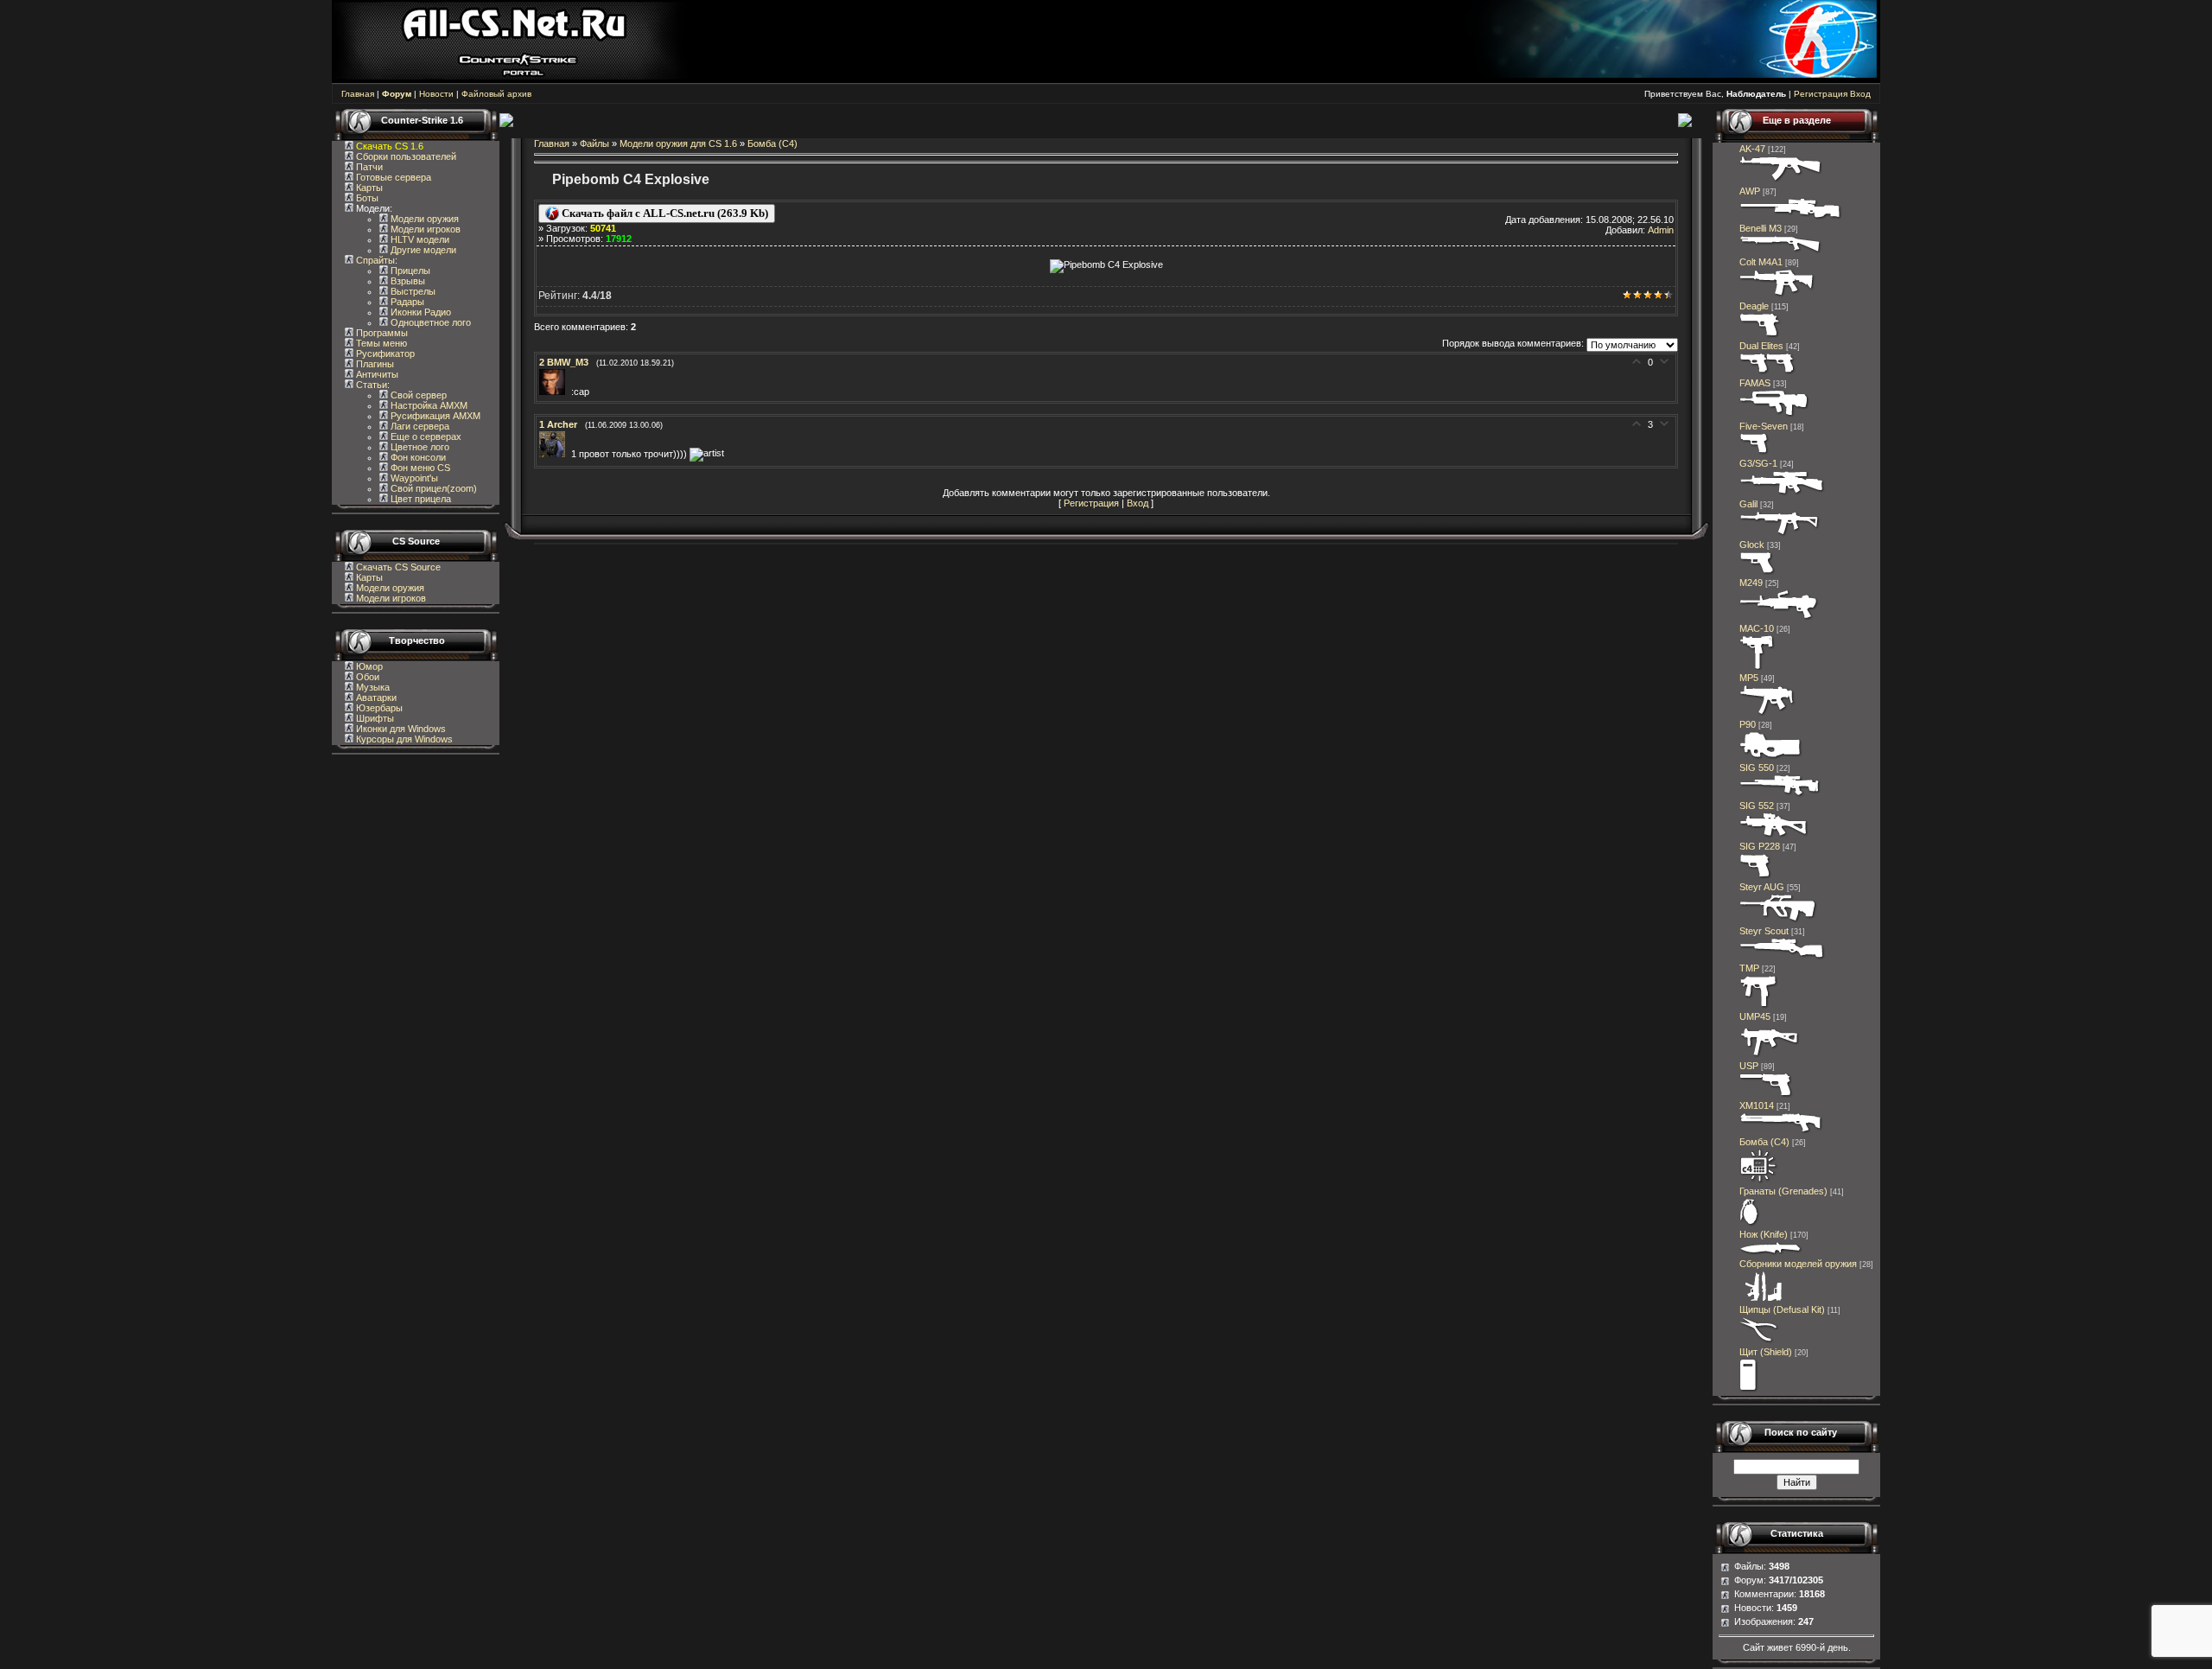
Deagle (1754, 306)
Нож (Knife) (1764, 1234)
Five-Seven (1764, 426)
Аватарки (375, 698)
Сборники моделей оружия (1798, 1264)
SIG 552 (1757, 806)
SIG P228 (1760, 846)
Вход (1860, 94)
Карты (368, 188)
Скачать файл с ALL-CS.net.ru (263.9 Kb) (664, 213)
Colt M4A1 (1761, 262)
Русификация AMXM (434, 416)
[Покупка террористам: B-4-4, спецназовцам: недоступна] (1774, 836)
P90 (1748, 724)
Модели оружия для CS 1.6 (678, 143)
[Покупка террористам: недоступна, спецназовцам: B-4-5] (1780, 795)
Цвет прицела (420, 499)
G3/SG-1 (1758, 463)
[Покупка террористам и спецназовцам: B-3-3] (1769, 1055)
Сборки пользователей (406, 156)
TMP (1749, 968)
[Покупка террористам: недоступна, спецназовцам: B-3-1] (1759, 1006)
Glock (1752, 545)
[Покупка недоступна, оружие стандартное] (1771, 1253)
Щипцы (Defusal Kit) (1782, 1309)
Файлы (594, 143)
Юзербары (378, 708)
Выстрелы (412, 291)
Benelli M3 (1761, 228)
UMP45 (1755, 1016)
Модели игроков (424, 229)
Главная (358, 94)
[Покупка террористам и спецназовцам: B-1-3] (1756, 876)
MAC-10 (1757, 628)
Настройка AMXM (428, 405)
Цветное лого (419, 447)
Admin (1661, 230)
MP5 (1749, 678)
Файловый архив (496, 94)
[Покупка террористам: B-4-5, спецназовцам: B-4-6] (1791, 218)
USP (1749, 1066)
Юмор (368, 666)
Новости (436, 94)
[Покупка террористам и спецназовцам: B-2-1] (1781, 252)
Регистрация (1821, 94)
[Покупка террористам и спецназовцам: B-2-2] (1781, 1131)
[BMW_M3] (555, 392)
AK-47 (1752, 149)
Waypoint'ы (413, 478)
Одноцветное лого (429, 322)
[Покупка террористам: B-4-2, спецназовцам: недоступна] (1781, 181)
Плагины (374, 364)
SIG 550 (1757, 768)
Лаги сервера (419, 426)
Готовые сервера (392, 177)
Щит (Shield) (1766, 1352)
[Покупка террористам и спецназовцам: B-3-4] (1771, 757)
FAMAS (1755, 383)
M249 (1751, 583)
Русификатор (384, 354)
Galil (1748, 504)
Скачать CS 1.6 (390, 146)
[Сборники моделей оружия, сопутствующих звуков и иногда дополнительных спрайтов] (1761, 1299)
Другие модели (422, 250)
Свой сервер (417, 395)
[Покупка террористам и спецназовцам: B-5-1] (1779, 618)
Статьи (370, 385)
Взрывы (407, 281)
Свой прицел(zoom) (432, 488)
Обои (366, 677)
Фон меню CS (419, 468)
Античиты (376, 374)
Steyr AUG (1762, 887)
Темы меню (380, 343)
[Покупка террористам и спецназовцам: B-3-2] (1767, 714)
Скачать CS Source (398, 567)
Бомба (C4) (772, 143)
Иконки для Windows (400, 729)
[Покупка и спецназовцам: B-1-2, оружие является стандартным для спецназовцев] (1766, 1095)
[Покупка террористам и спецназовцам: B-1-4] (1761, 335)
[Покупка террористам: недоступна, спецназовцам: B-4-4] (1778, 920)
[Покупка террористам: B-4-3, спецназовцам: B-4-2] (1783, 958)
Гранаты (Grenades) (1783, 1191)
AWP (1750, 191)
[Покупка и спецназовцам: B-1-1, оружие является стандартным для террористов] (1758, 572)
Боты (366, 198)
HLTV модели (419, 239)
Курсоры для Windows (403, 739)
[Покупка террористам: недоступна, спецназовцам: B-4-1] (1774, 416)
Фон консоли (417, 457)
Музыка (372, 687)
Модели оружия (423, 219)
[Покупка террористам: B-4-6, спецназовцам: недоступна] (1782, 494)
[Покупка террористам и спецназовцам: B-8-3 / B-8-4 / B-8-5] (1750, 1224)
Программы (381, 333)
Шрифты (374, 718)
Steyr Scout (1764, 931)
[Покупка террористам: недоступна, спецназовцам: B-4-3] (1777, 296)
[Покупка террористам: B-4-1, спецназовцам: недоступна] (1780, 534)
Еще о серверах (425, 436)
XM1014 (1757, 1105)
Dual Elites (1761, 346)
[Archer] (555, 454)
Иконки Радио (420, 312)
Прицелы (409, 271)
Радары (406, 302)
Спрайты (374, 260)
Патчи (368, 167)
